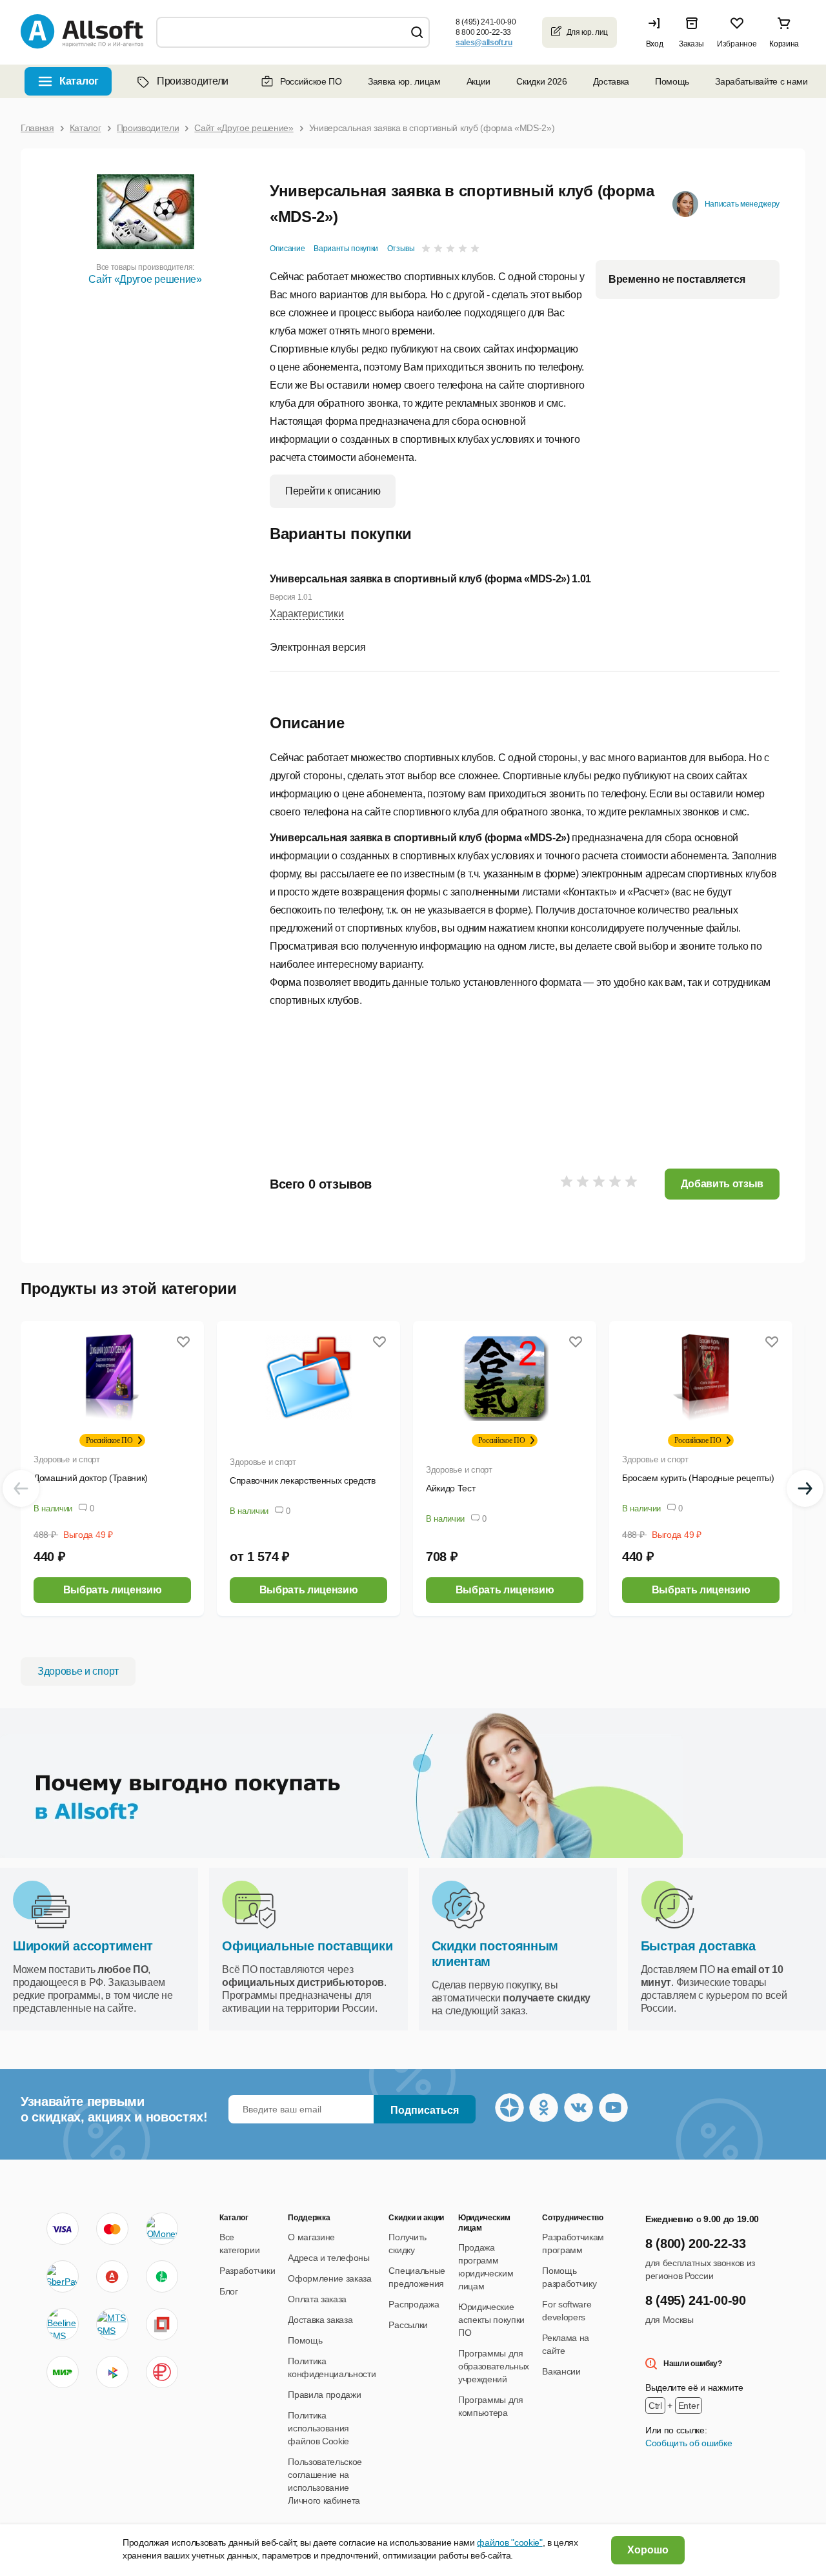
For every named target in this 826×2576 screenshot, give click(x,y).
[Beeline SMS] (63, 2324)
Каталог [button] (79, 81)
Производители (193, 81)
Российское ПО (311, 81)
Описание (287, 249)
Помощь (672, 81)
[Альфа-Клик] (112, 2276)
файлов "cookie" (509, 2542)
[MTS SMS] (112, 2324)
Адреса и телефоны (329, 2258)
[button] (658, 32)
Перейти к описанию (333, 491)
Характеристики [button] (307, 614)
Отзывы (401, 249)
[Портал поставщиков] (162, 2324)
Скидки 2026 (541, 81)
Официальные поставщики (307, 1946)
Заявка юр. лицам (404, 81)
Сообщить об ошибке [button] (689, 2443)
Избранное (737, 44)
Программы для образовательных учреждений (494, 2366)
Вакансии (561, 2371)
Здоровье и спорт (67, 1459)
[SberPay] (63, 2276)
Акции (478, 81)
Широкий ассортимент (83, 1946)
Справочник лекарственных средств (303, 1480)
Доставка (611, 81)
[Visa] (63, 2229)
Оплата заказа (317, 2299)
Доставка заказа (320, 2320)
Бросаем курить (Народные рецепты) (698, 1478)
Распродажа (414, 2304)
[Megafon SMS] (162, 2276)
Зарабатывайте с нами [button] (761, 81)
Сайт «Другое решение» (145, 279)
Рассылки (408, 2325)
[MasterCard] (112, 2229)
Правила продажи (324, 2395)
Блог (229, 2291)
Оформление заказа (330, 2278)
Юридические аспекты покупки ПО (491, 2320)
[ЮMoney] (162, 2229)
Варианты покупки (346, 249)
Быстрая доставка (698, 1946)
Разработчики (247, 2271)
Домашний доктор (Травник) (91, 1478)
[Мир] (63, 2372)
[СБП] (112, 2372)
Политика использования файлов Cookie (318, 2428)
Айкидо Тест (450, 1488)
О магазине (311, 2237)
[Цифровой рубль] (162, 2372)
